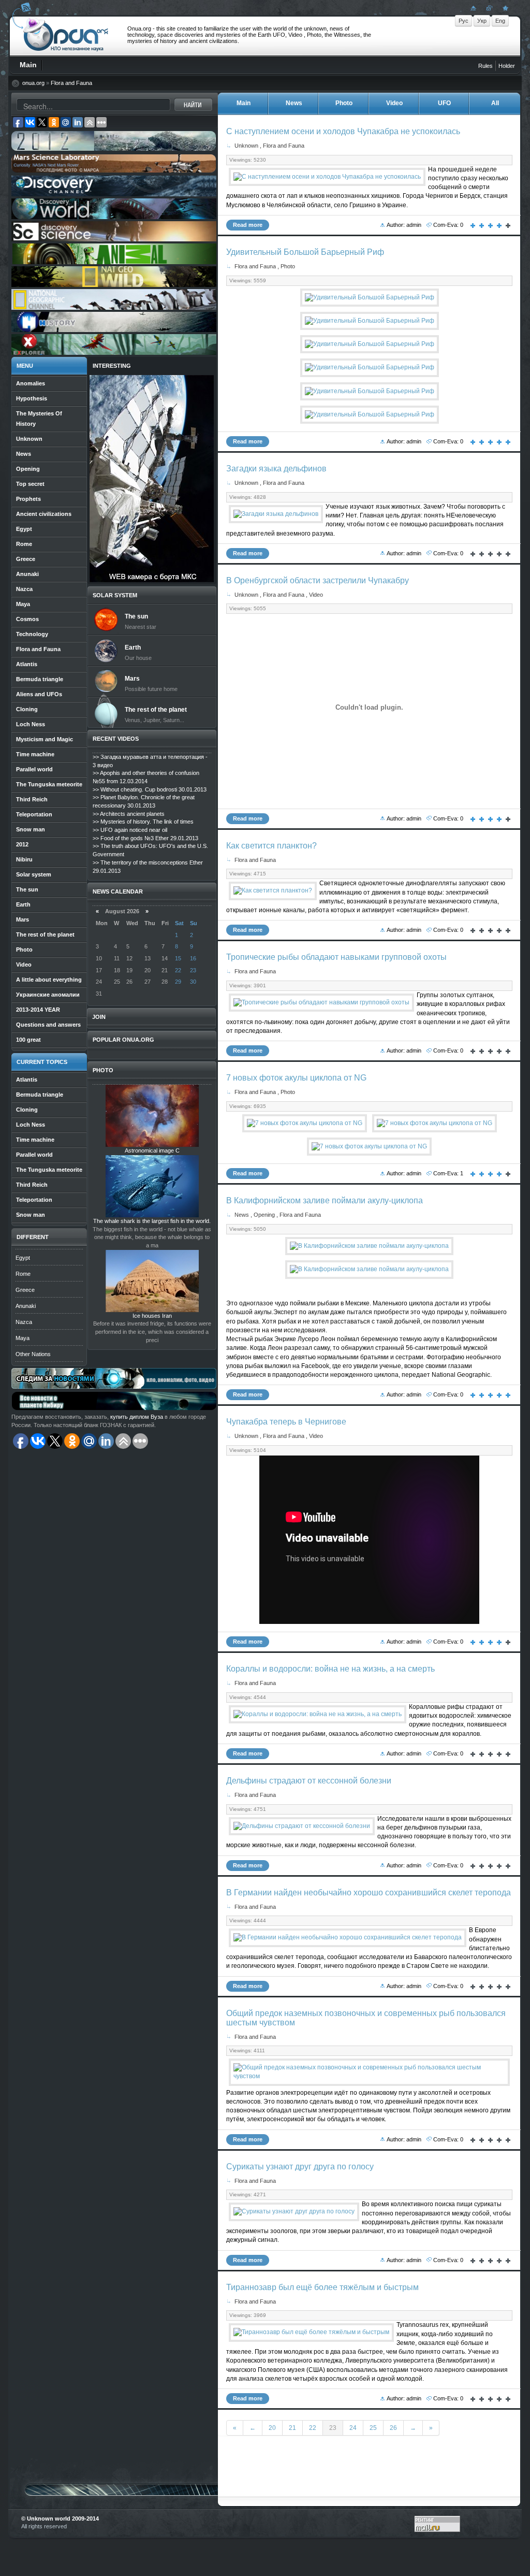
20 (272, 2428)
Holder (507, 66)
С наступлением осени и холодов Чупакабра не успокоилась (343, 131)
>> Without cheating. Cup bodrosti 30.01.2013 (150, 789)
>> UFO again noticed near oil (130, 830)
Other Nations (33, 1354)
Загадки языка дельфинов (276, 469)
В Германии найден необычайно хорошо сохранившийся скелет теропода (369, 1893)
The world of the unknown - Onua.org (66, 36)
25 (373, 2428)
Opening (264, 1215)
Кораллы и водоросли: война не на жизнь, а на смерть (330, 1669)
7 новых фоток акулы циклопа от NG (296, 1078)
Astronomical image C (152, 1150)
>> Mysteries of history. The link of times (143, 822)
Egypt (23, 1258)
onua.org (33, 83)
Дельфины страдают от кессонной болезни (309, 1781)
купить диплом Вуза (137, 1417)
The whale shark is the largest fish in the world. (152, 1221)
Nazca (24, 1322)
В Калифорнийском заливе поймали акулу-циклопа (325, 1200)
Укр (482, 21)
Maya (23, 1338)
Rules (485, 66)
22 (313, 2428)
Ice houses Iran (152, 1316)
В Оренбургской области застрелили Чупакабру (318, 580)
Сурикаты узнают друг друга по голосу (300, 2167)
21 (292, 2428)
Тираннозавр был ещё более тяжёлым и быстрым (322, 2287)
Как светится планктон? (271, 846)
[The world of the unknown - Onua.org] (504, 8)
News (242, 1215)
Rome (23, 1274)
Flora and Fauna (71, 83)
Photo (288, 266)
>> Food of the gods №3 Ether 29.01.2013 (145, 838)
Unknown (246, 146)
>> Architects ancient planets (129, 814)
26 (393, 2428)
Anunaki (26, 1306)
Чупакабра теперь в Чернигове (286, 1422)
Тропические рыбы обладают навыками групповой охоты (336, 957)
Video (316, 595)
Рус (463, 21)
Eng (500, 21)
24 (353, 2428)
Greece (25, 1290)
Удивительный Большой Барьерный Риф (305, 252)
